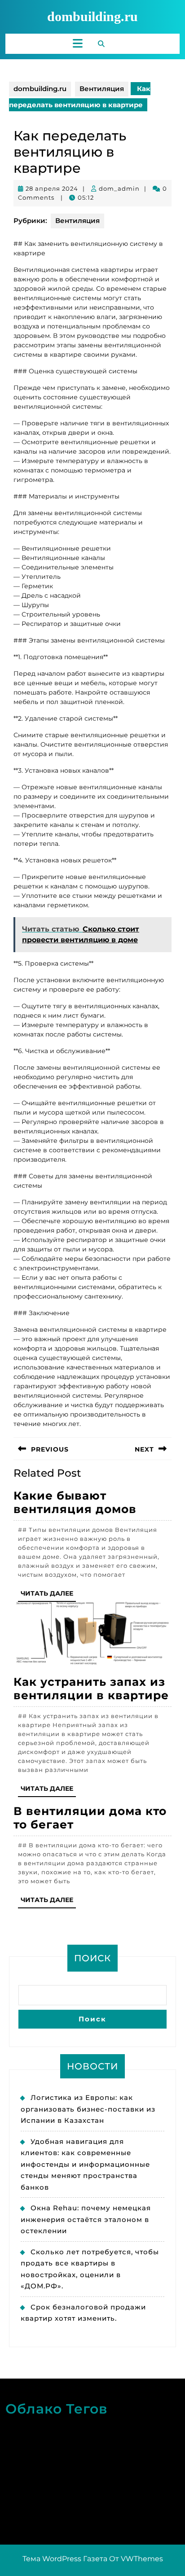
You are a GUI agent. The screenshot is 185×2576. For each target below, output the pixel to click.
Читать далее (48, 1595)
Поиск (92, 1958)
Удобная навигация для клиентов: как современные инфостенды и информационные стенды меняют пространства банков (85, 2164)
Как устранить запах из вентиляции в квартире (91, 1688)
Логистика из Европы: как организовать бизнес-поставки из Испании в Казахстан (88, 2109)
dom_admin (119, 188)
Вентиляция (102, 89)
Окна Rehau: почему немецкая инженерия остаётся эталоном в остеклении (86, 2219)
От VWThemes (136, 2559)
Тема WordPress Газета (65, 2559)
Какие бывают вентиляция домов (75, 1502)
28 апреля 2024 (52, 188)
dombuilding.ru (92, 16)
